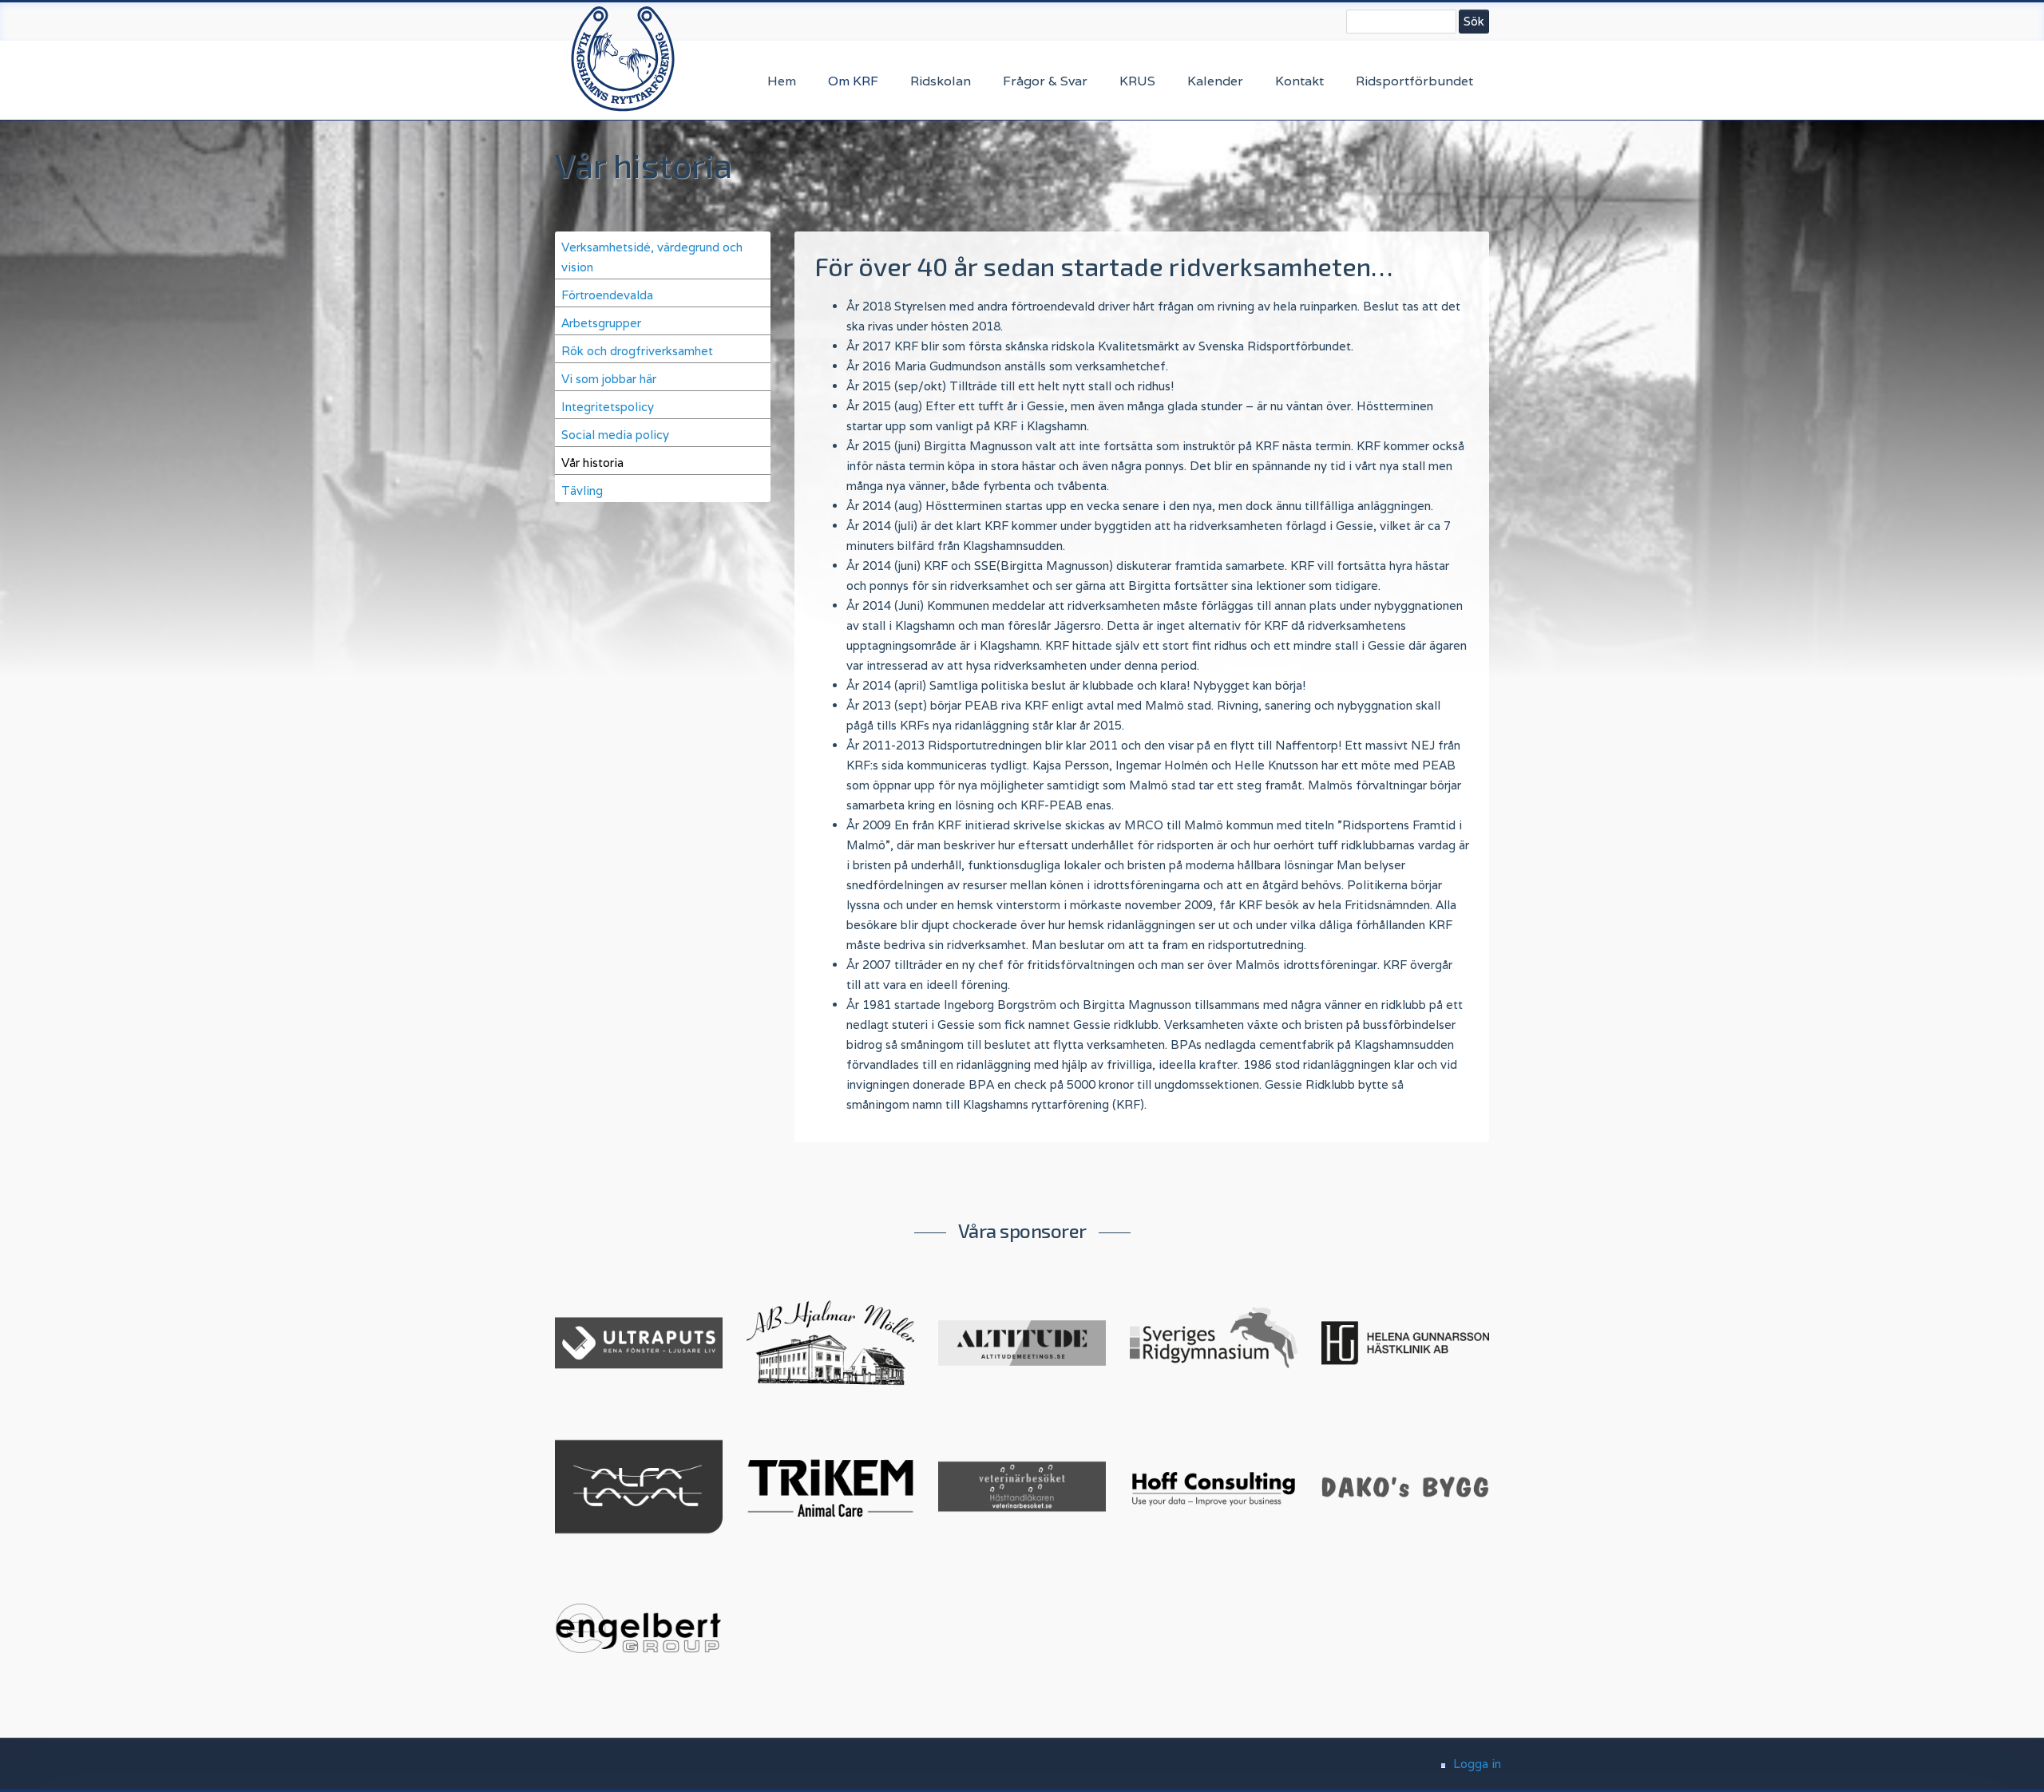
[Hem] (623, 58)
